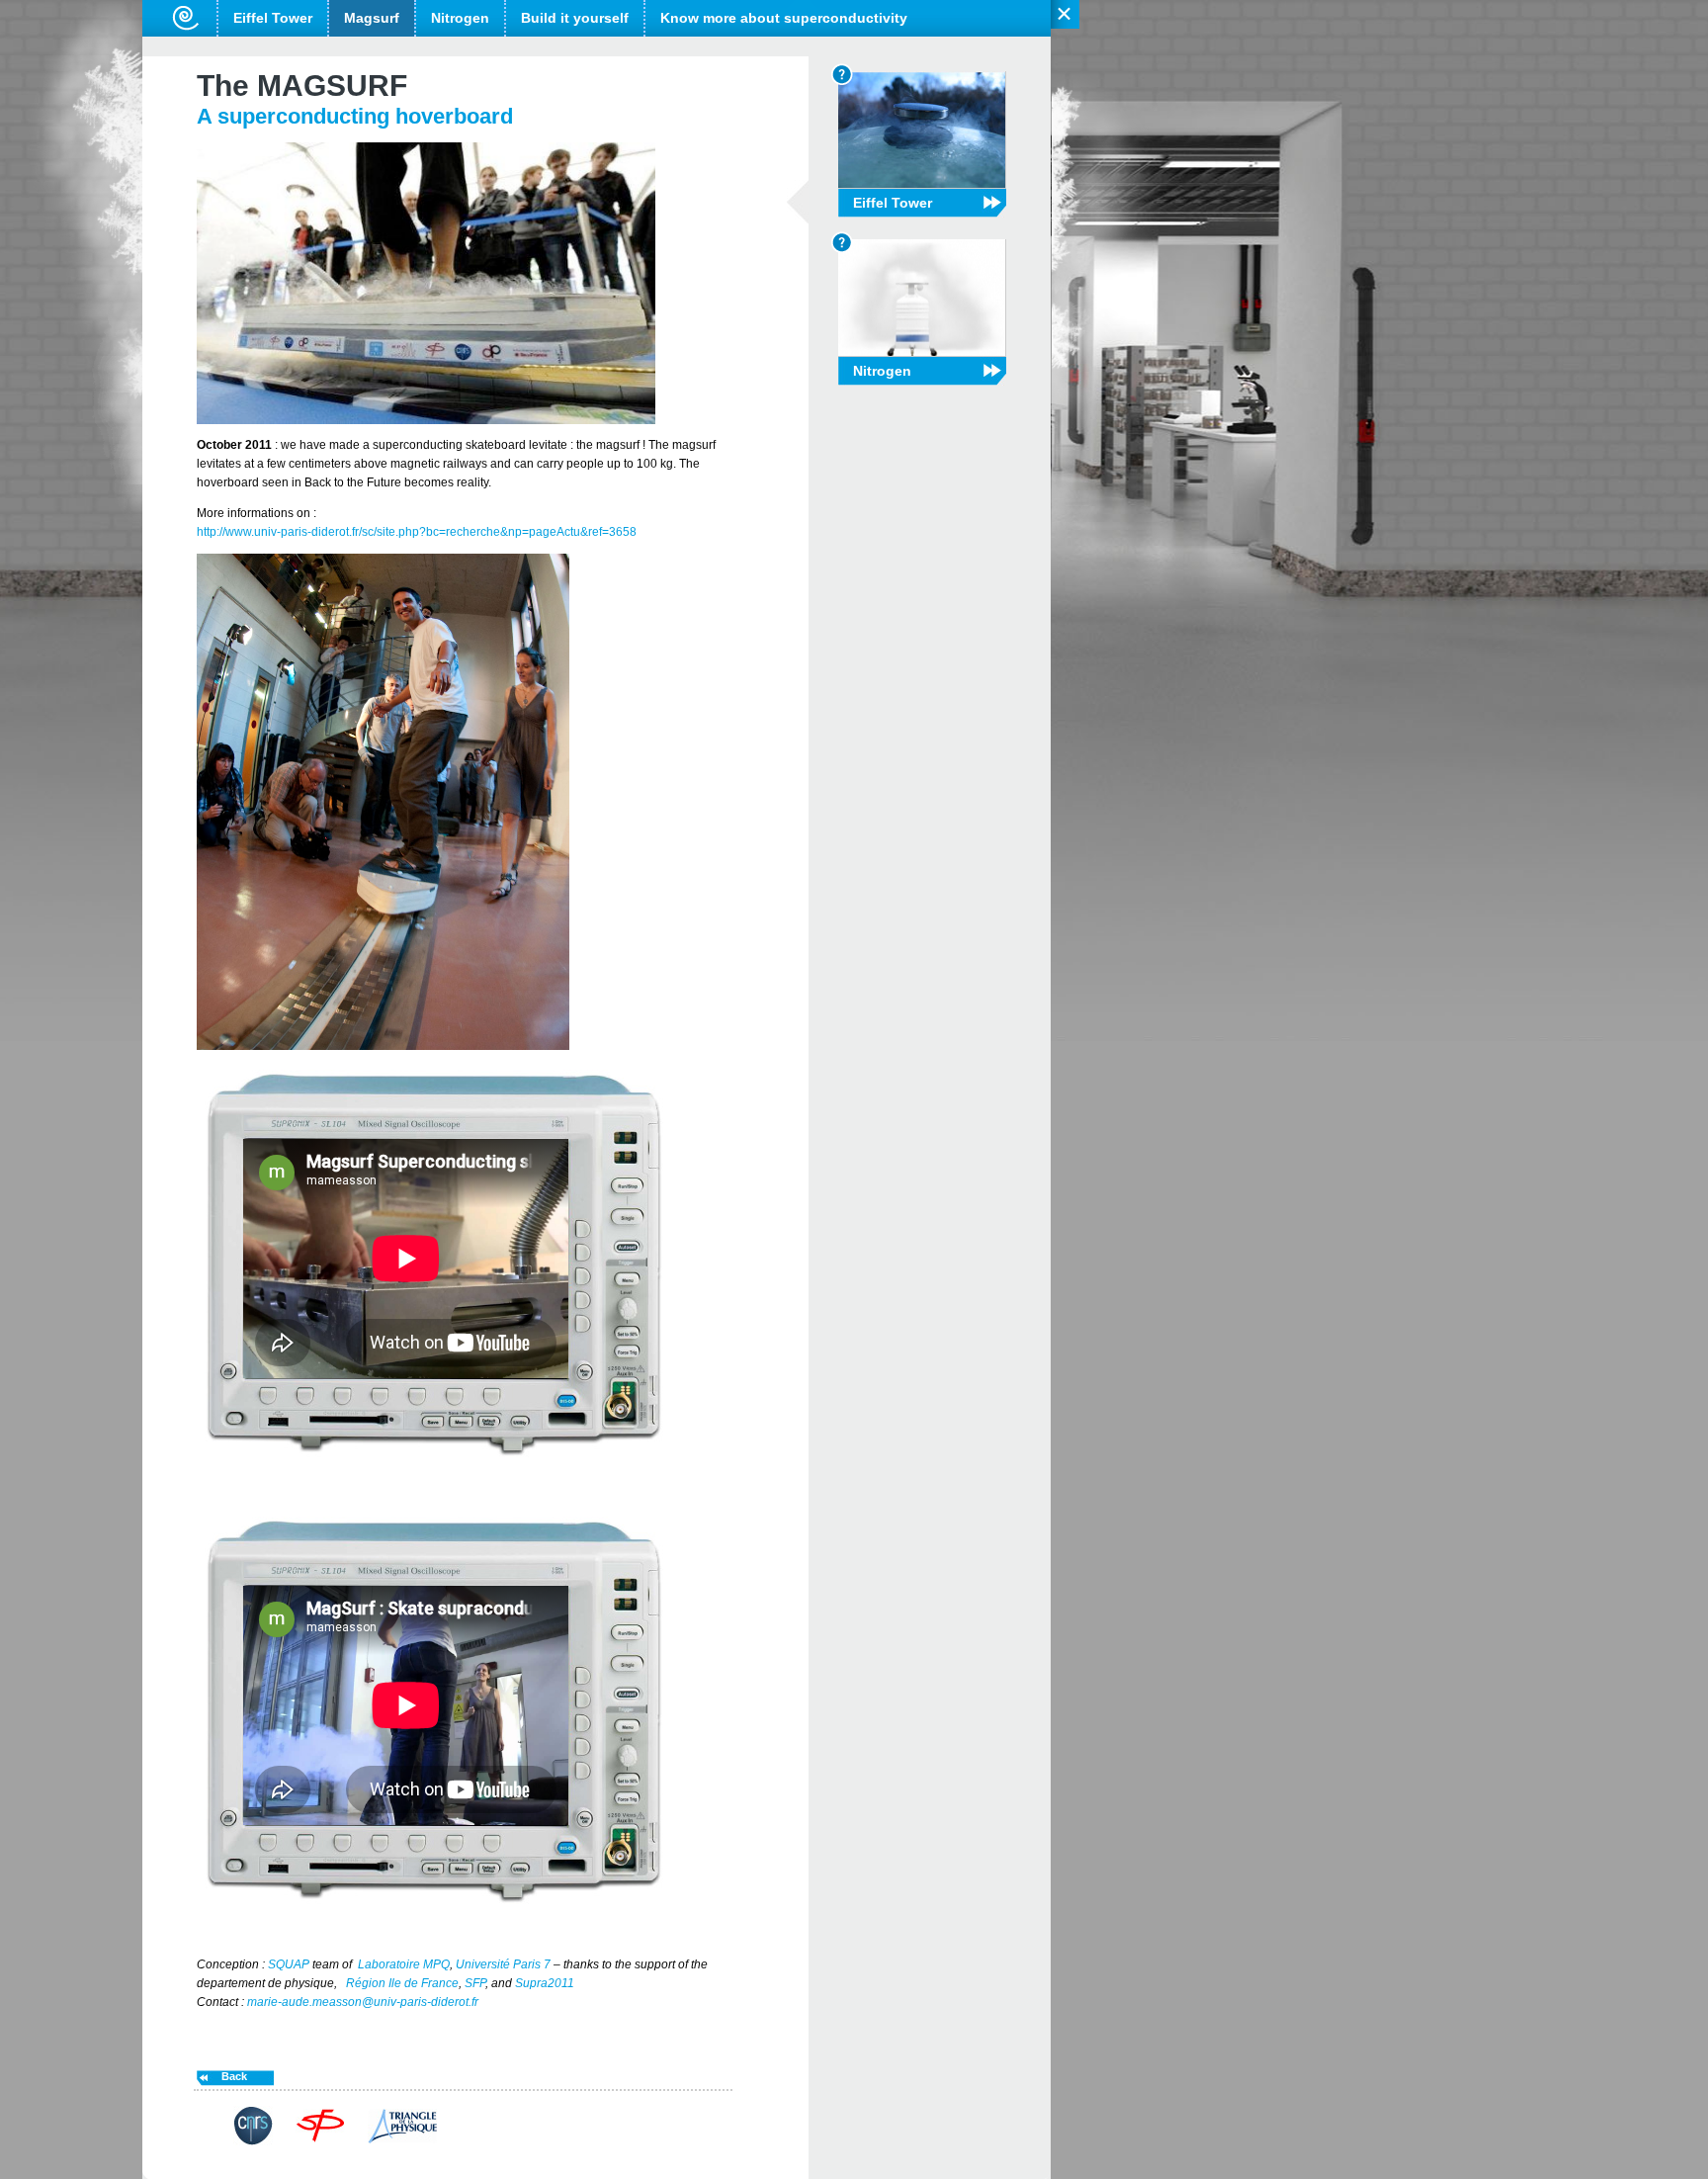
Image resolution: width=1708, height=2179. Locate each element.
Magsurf (372, 18)
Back (234, 2076)
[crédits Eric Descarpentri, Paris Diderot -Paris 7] (426, 420)
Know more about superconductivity (784, 18)
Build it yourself (575, 18)
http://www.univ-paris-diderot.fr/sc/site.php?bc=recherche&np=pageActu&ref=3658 (417, 532)
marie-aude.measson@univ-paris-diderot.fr (363, 2002)
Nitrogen (460, 18)
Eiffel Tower (273, 18)
